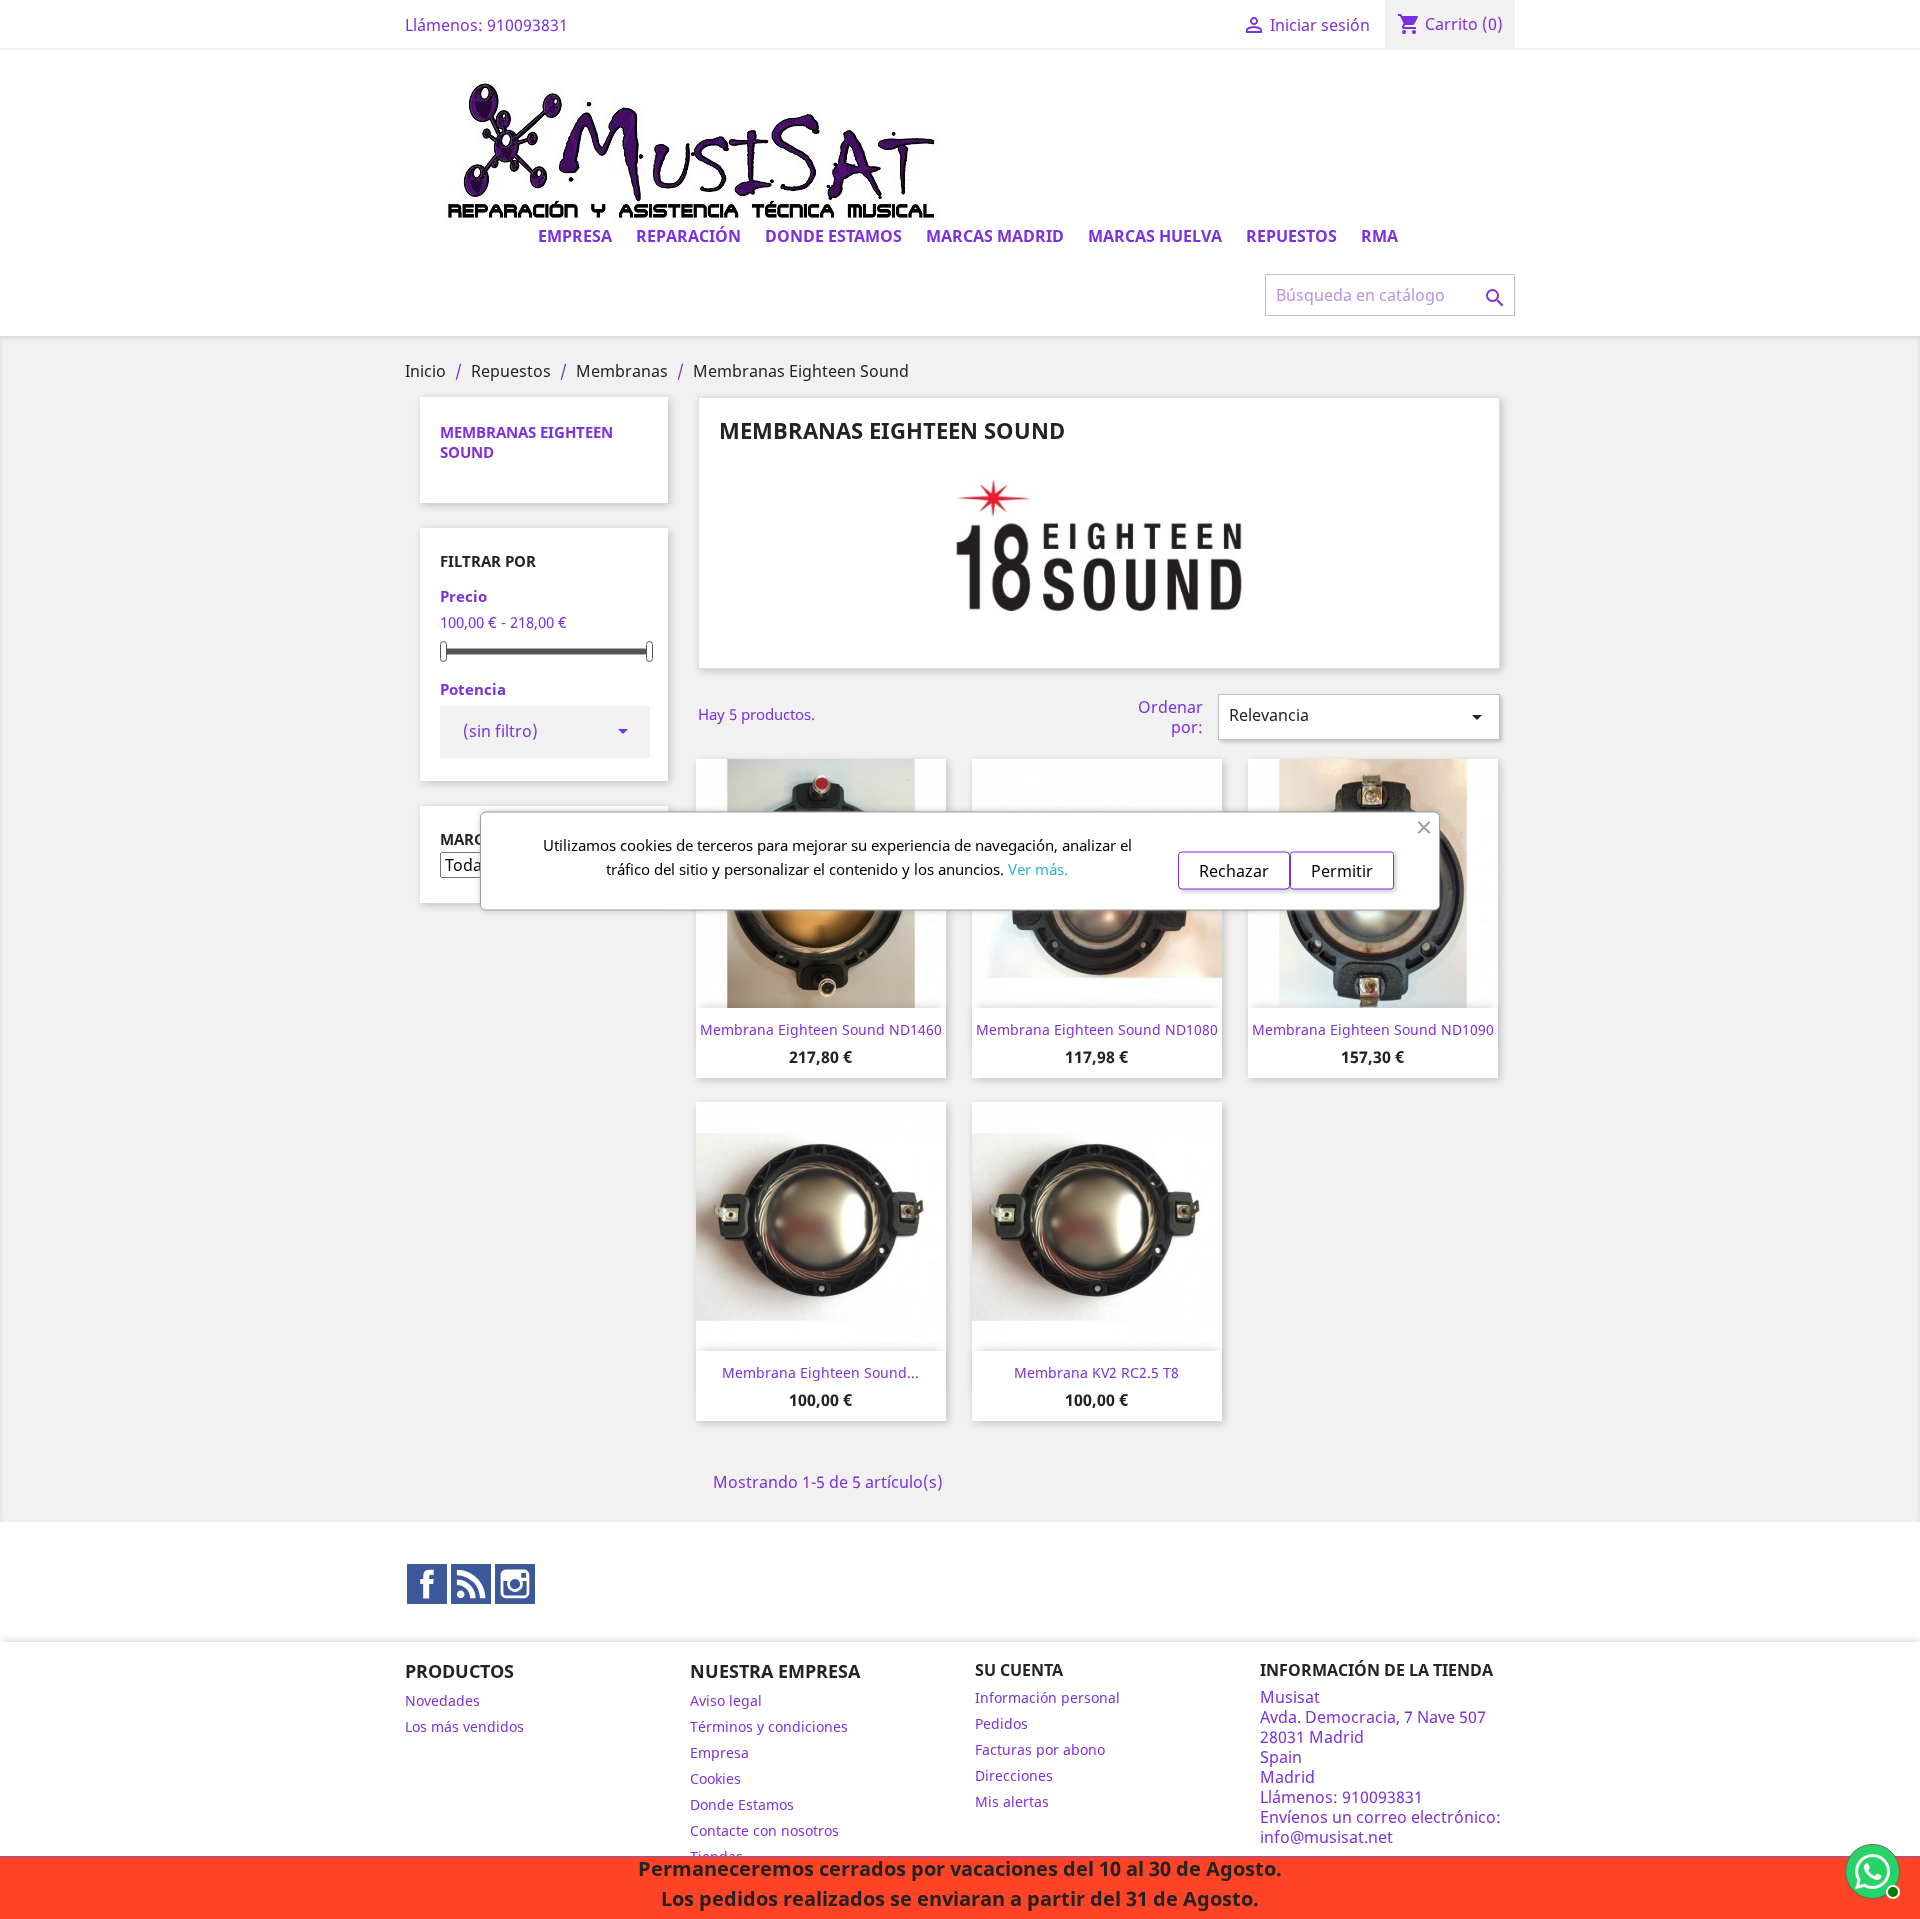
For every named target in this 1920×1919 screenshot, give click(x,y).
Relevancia (1359, 716)
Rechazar (1234, 870)
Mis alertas (1012, 1801)
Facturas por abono (1040, 1749)
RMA (1379, 236)
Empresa (575, 236)
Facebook (427, 1584)
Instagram (515, 1584)
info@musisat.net (1326, 1837)
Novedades (442, 1700)
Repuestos (1291, 236)
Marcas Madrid (995, 236)
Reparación (688, 236)
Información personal (1047, 1697)
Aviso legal (726, 1700)
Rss (471, 1584)
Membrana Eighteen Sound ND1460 (821, 1029)
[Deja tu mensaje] (1870, 1869)
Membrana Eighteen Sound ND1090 (1373, 1029)
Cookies (715, 1778)
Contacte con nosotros (764, 1830)
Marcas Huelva (1155, 236)
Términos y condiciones (769, 1726)
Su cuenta (1019, 1670)
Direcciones (1014, 1775)
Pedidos (1001, 1723)
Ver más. (1038, 868)
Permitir (1342, 870)
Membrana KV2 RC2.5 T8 (1096, 1372)
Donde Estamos (833, 236)
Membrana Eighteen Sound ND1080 (1097, 1029)
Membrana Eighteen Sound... (820, 1372)
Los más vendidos (464, 1726)
